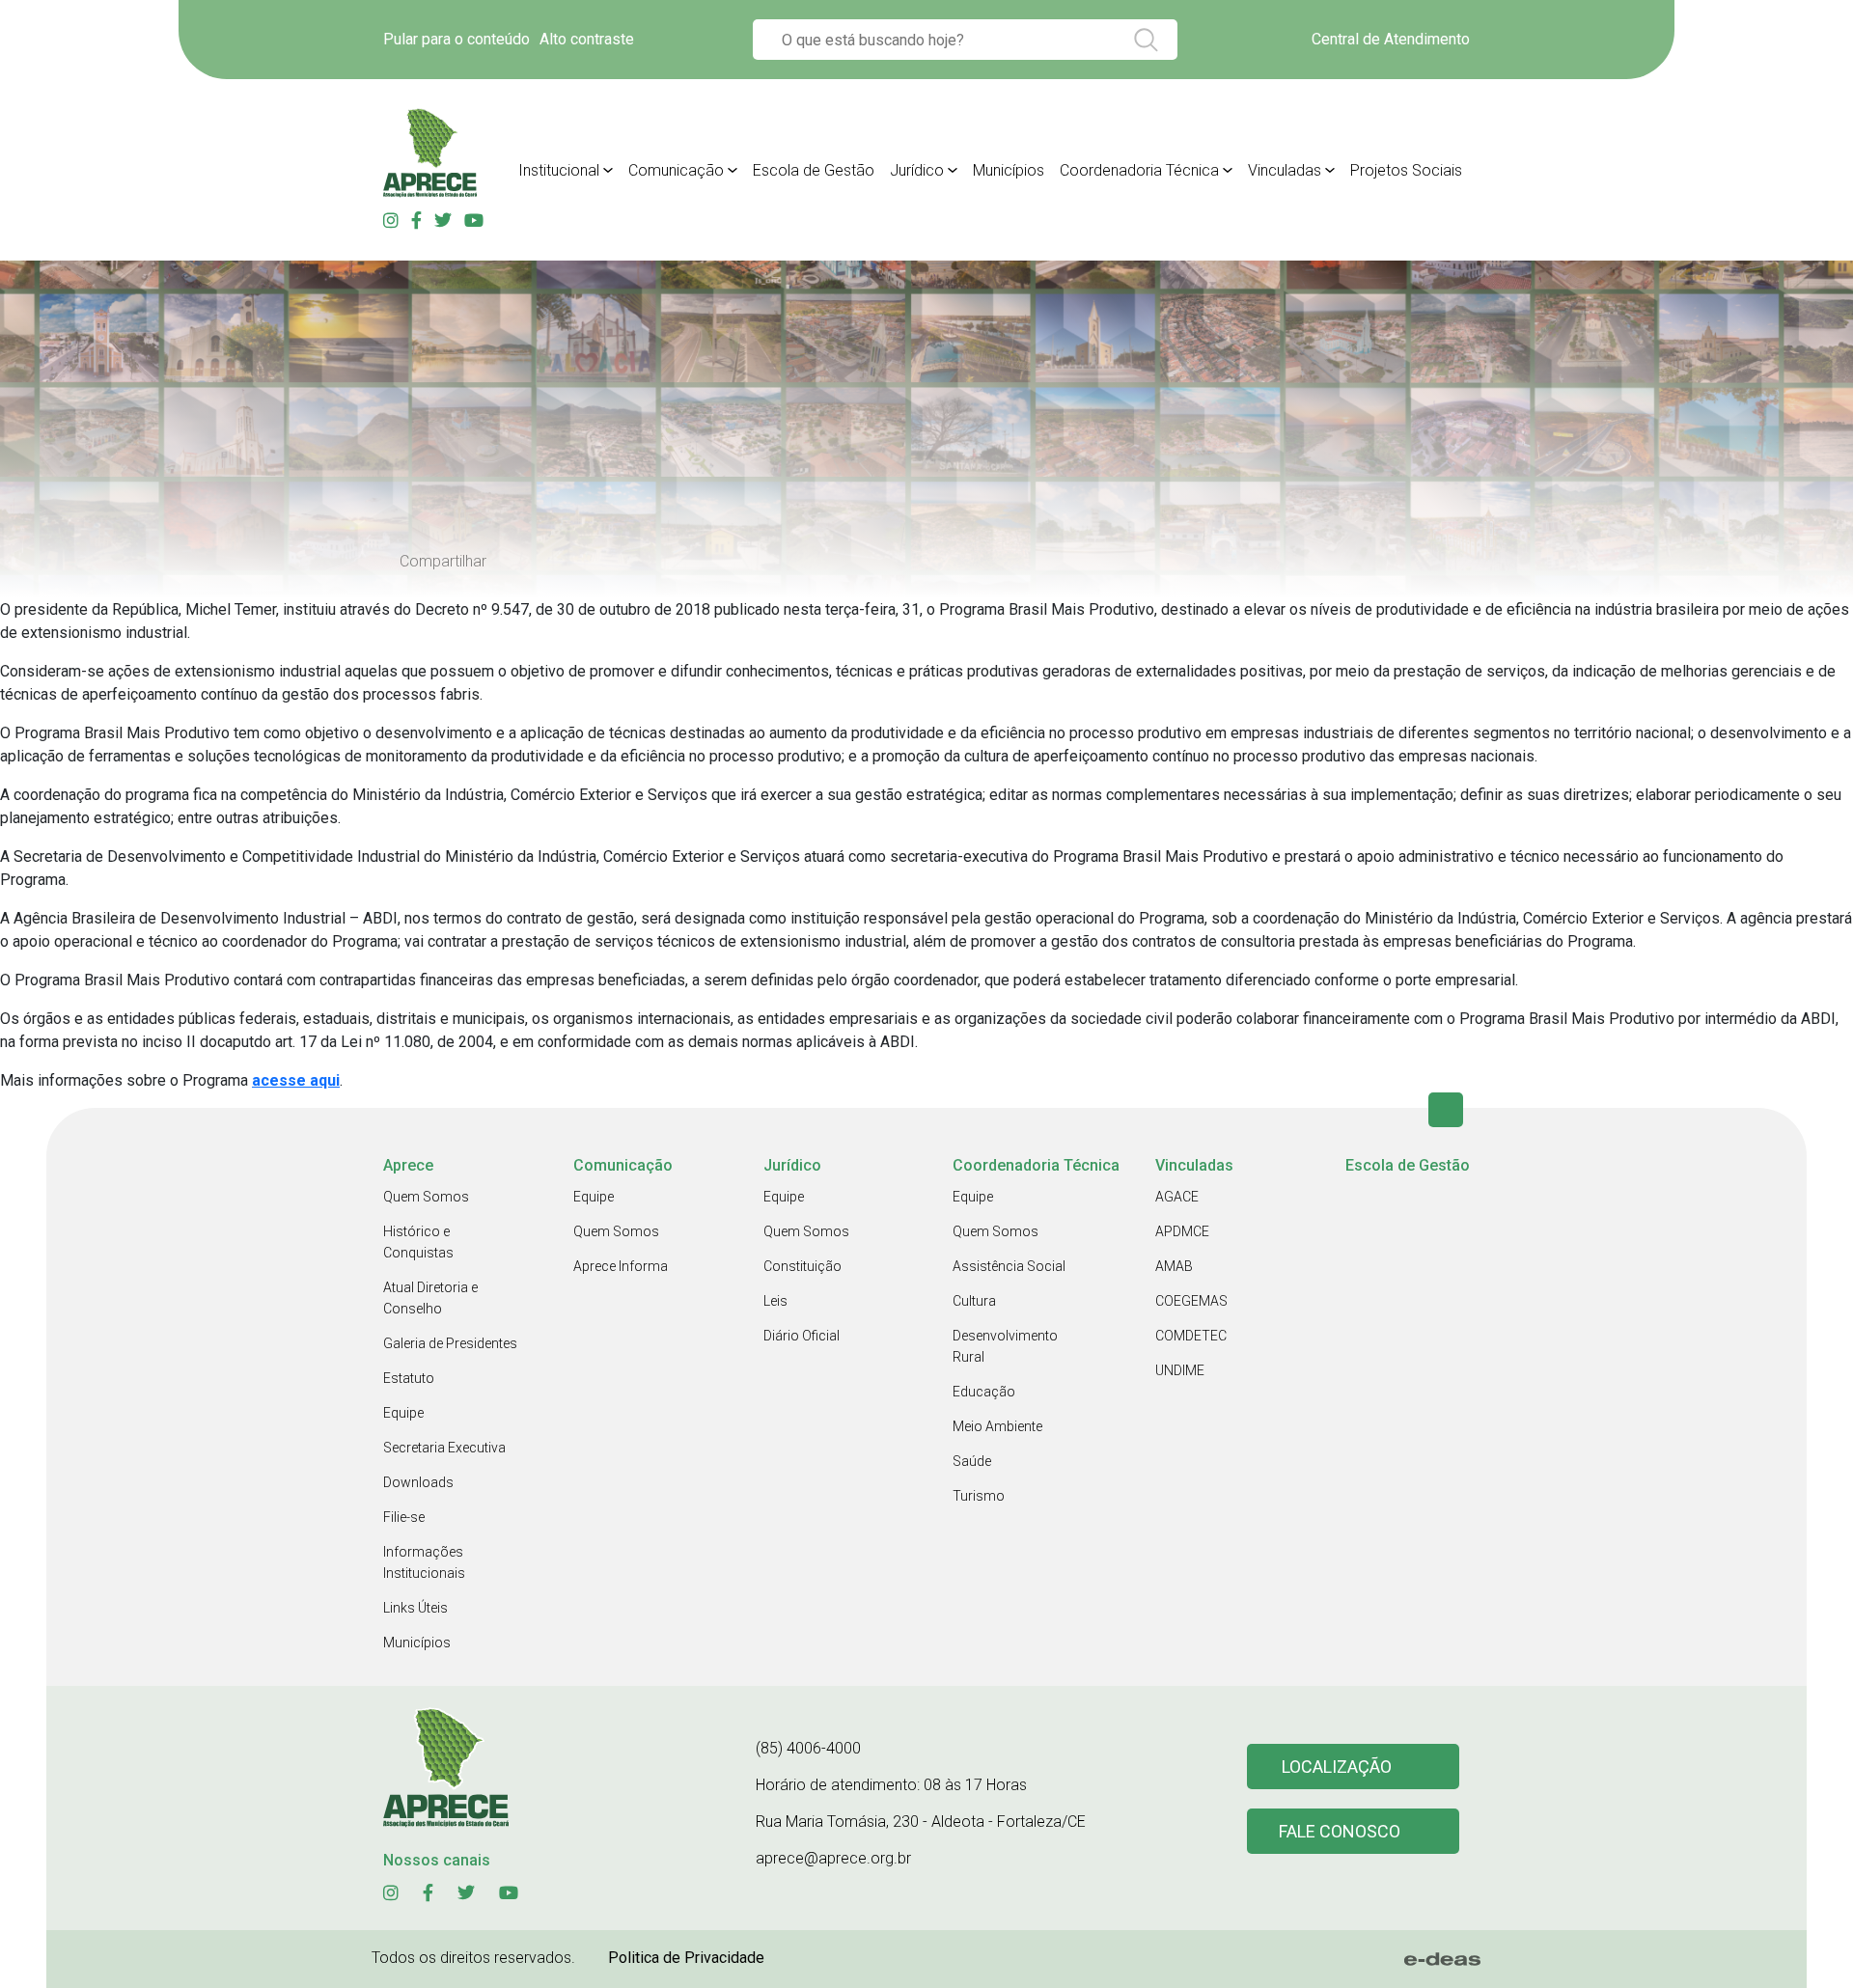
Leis (775, 1301)
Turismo (979, 1496)
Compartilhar (443, 562)
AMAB (1174, 1266)
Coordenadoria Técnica (1139, 170)
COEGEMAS (1191, 1301)
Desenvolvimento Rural (1005, 1346)
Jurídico (917, 170)
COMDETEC (1191, 1336)
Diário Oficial (802, 1336)
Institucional (559, 170)
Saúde (972, 1461)
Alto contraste (587, 39)
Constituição (802, 1266)
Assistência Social (1009, 1266)
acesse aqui (296, 1080)
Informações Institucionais (424, 1562)
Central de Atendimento (1391, 39)
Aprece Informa (621, 1266)
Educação (984, 1392)
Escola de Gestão (814, 170)
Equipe (403, 1413)
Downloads (418, 1482)
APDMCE (1182, 1231)
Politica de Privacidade (686, 1958)
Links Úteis (415, 1608)
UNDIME (1180, 1370)
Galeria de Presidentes (450, 1343)
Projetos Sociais (1406, 170)
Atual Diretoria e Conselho (430, 1298)
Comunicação (676, 170)
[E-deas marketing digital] (1443, 1959)
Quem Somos (426, 1197)
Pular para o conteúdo (456, 39)
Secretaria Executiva (444, 1448)
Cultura (974, 1301)
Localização (1337, 1767)
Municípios (1009, 170)
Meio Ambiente (997, 1426)
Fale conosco (1340, 1831)
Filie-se (404, 1517)
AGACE (1177, 1197)
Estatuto (409, 1378)
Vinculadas (1285, 170)
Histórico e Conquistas (418, 1242)
